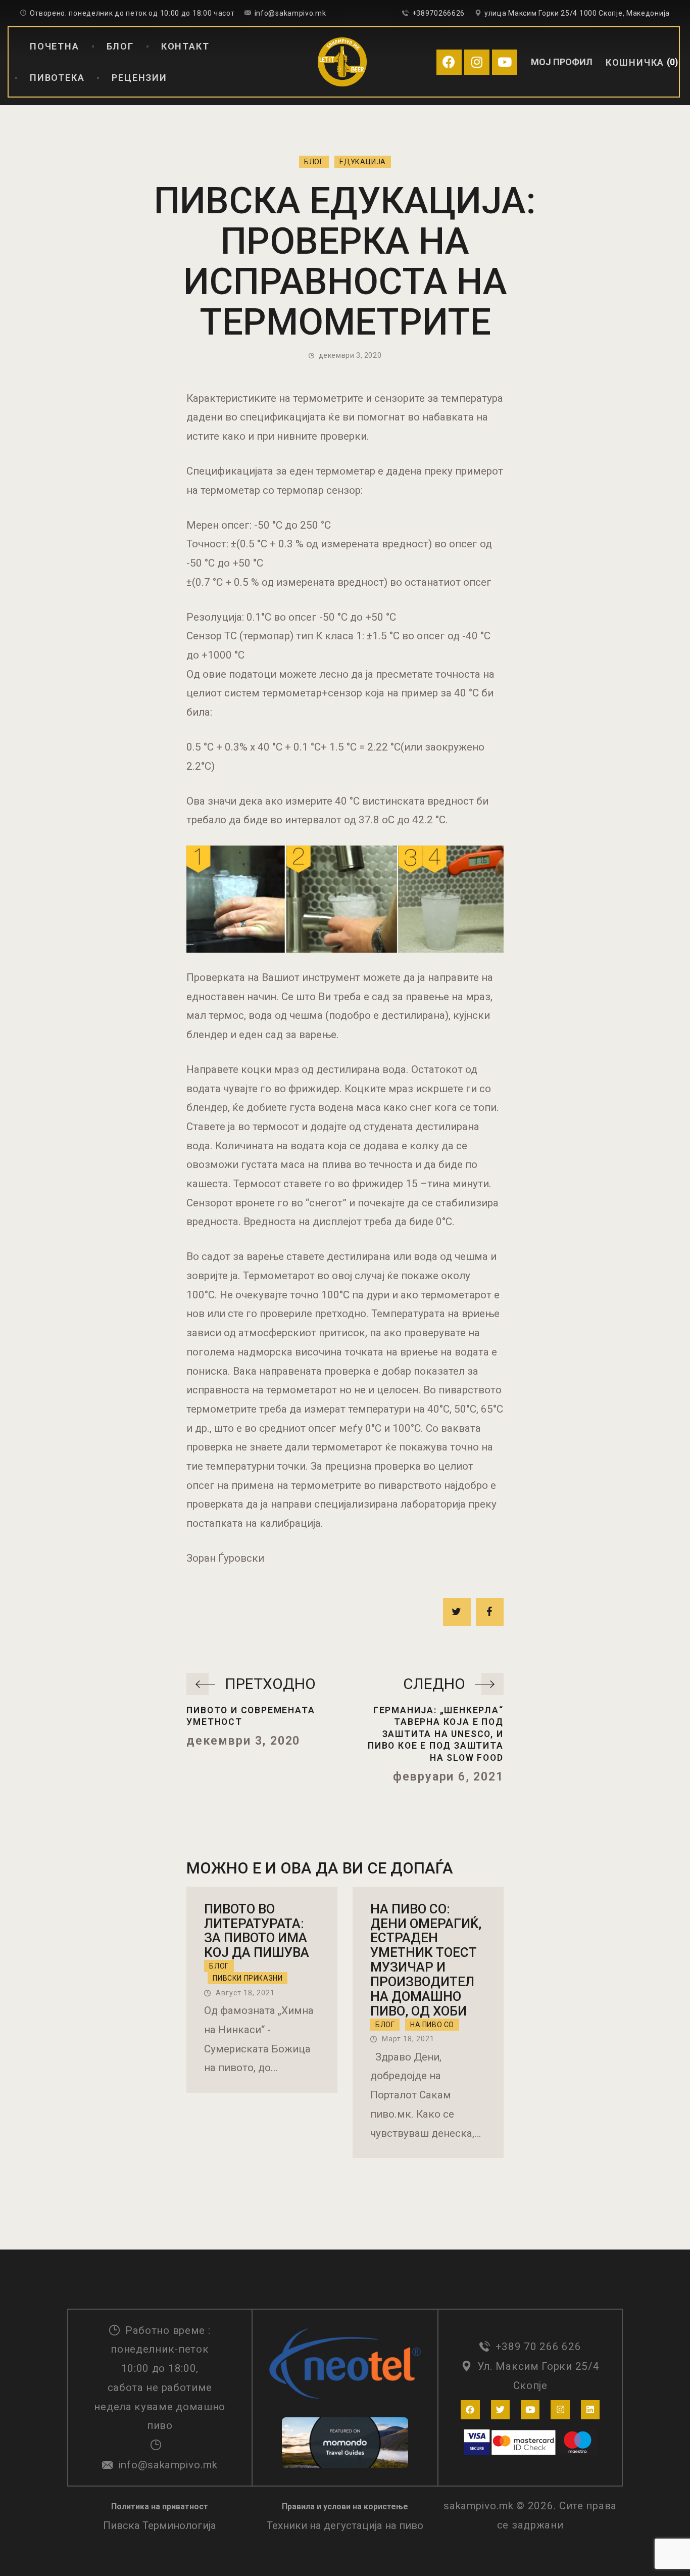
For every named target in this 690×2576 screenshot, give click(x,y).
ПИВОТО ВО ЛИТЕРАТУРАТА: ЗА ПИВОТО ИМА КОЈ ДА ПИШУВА (257, 1931)
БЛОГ (314, 162)
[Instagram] (477, 62)
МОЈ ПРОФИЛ (562, 62)
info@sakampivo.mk (168, 2465)
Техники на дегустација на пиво (345, 2525)
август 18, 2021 (245, 1993)
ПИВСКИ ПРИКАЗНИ (248, 1978)
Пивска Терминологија (160, 2525)
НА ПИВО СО (432, 2025)
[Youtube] (505, 62)
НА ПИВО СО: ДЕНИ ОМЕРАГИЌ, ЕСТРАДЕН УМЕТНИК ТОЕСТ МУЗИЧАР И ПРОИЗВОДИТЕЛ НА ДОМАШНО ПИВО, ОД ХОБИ (426, 1960)
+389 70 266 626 (538, 2347)
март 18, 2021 (408, 2039)
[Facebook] (449, 62)
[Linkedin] (590, 2409)
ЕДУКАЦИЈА (363, 162)
